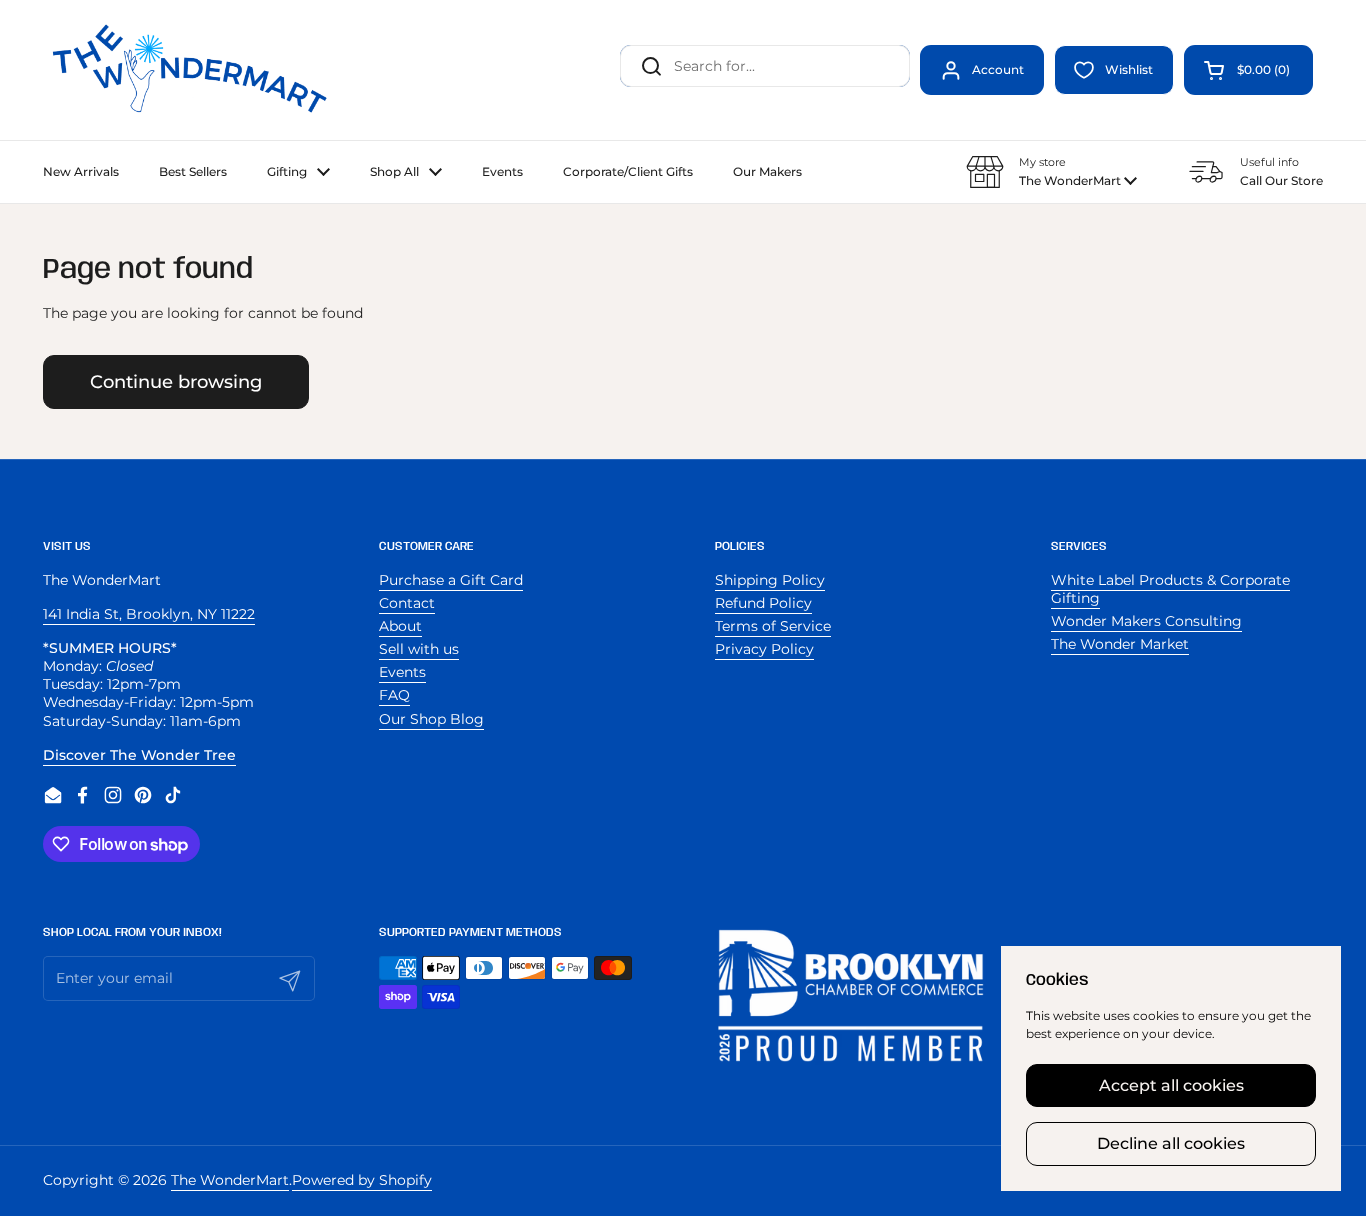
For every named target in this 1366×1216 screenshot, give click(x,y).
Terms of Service (773, 626)
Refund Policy (763, 603)
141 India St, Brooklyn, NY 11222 (149, 614)
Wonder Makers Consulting (1146, 621)
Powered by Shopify (362, 1180)
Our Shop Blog (431, 719)
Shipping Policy (770, 580)
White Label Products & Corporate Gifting (1170, 589)
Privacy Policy (764, 649)
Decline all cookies (1171, 1143)
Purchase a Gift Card (451, 580)
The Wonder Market (1120, 644)
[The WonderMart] (193, 70)
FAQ (394, 695)
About (400, 626)
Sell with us (419, 649)
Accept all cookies (1171, 1085)
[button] (1248, 70)
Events (402, 672)
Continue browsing (176, 381)
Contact (407, 603)
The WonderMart (230, 1180)
